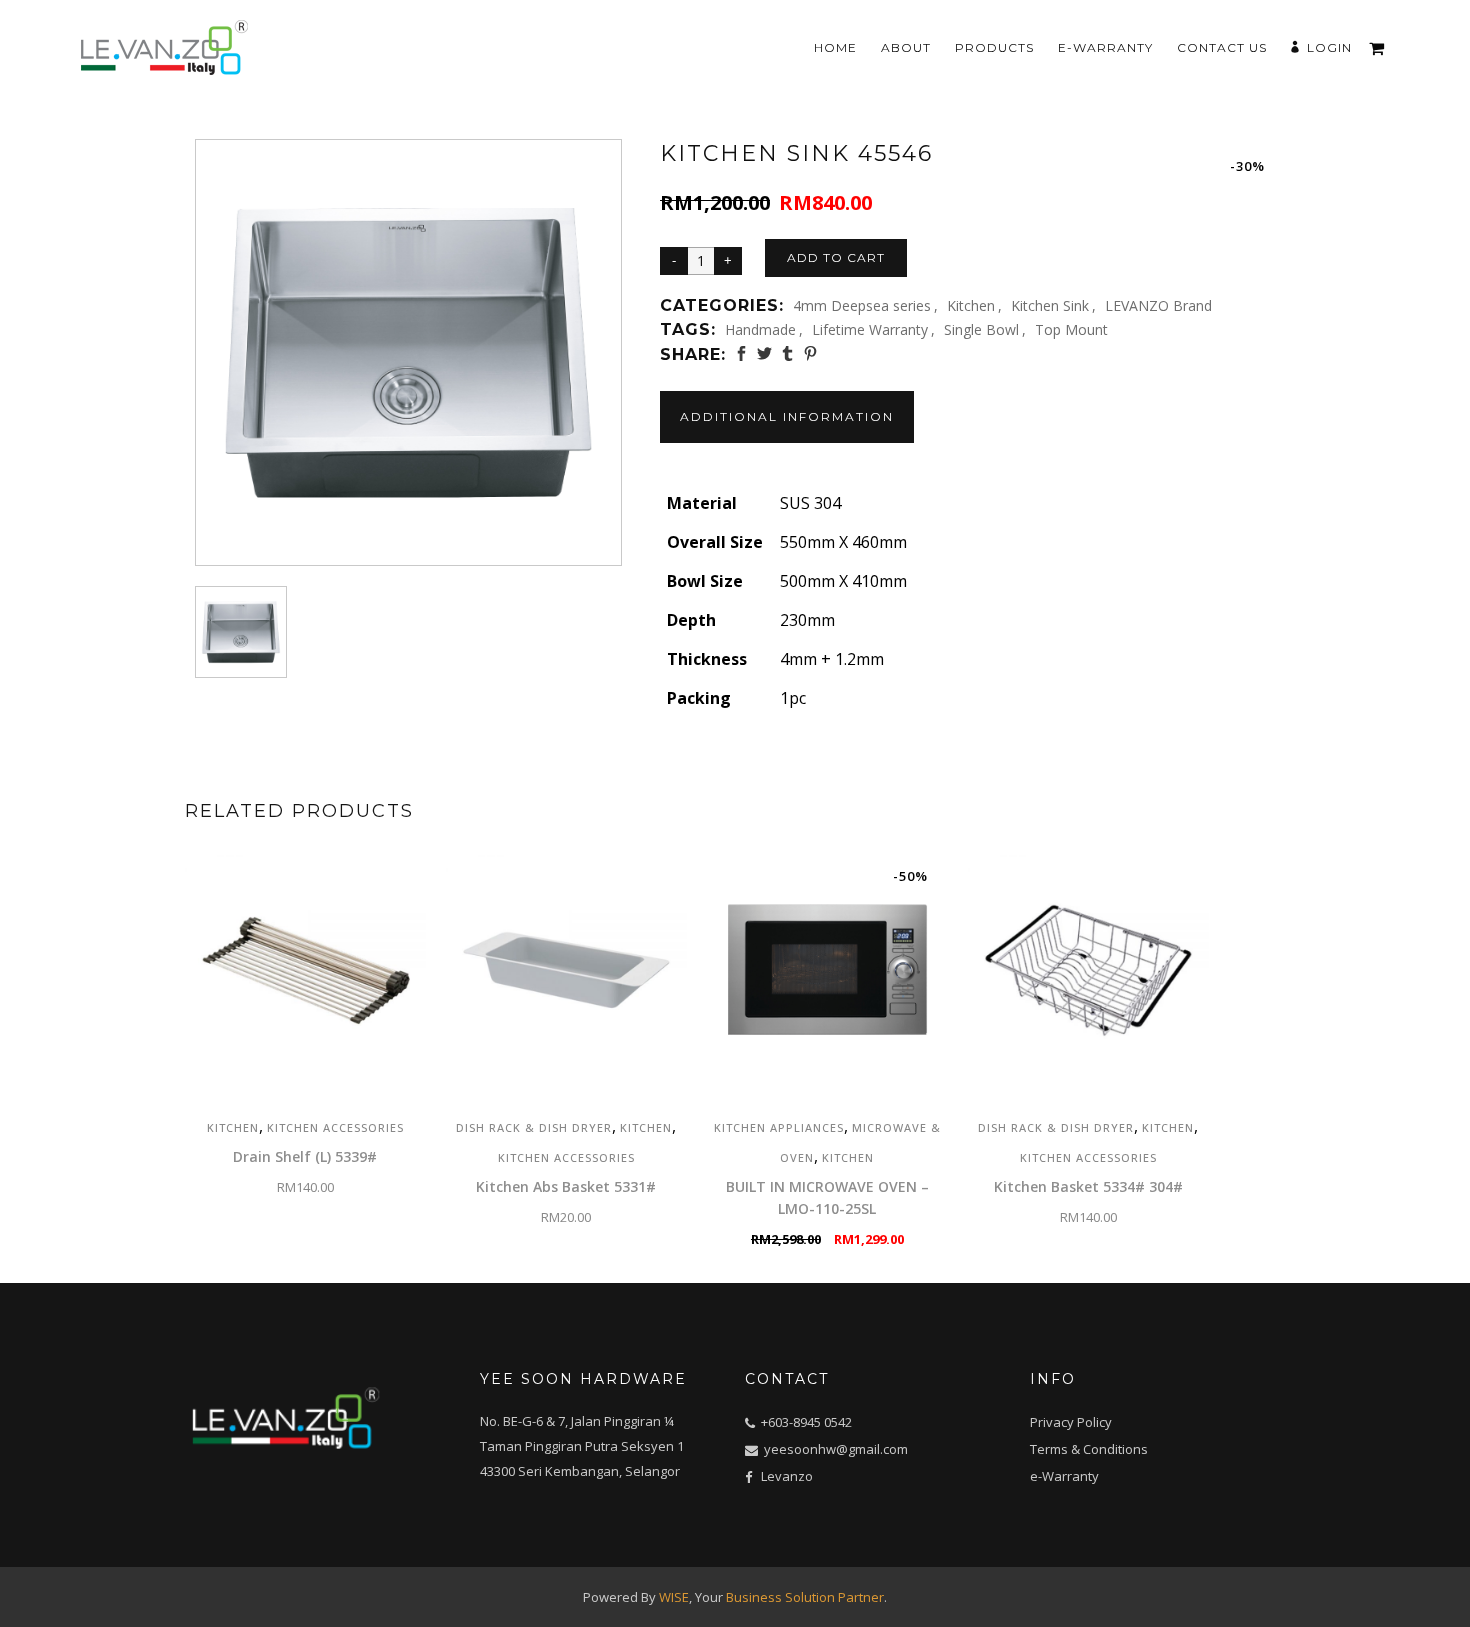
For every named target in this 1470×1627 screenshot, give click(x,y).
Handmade (760, 329)
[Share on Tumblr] (787, 353)
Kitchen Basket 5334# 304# (1088, 1186)
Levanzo (787, 1476)
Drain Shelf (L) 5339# (305, 1156)
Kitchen (971, 305)
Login (1329, 47)
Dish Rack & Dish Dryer (534, 1127)
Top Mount (1071, 329)
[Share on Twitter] (764, 353)
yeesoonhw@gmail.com (834, 1449)
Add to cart (836, 257)
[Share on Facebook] (741, 353)
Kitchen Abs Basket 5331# (566, 1186)
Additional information (787, 416)
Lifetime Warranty (870, 329)
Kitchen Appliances (779, 1127)
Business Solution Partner (805, 1597)
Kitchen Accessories (335, 1127)
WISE (674, 1597)
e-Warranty (1064, 1476)
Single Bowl (981, 329)
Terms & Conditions (1089, 1449)
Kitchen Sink (1050, 305)
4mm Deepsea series (862, 305)
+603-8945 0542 (806, 1422)
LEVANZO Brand (1158, 305)
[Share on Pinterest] (810, 353)
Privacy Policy (1071, 1422)
